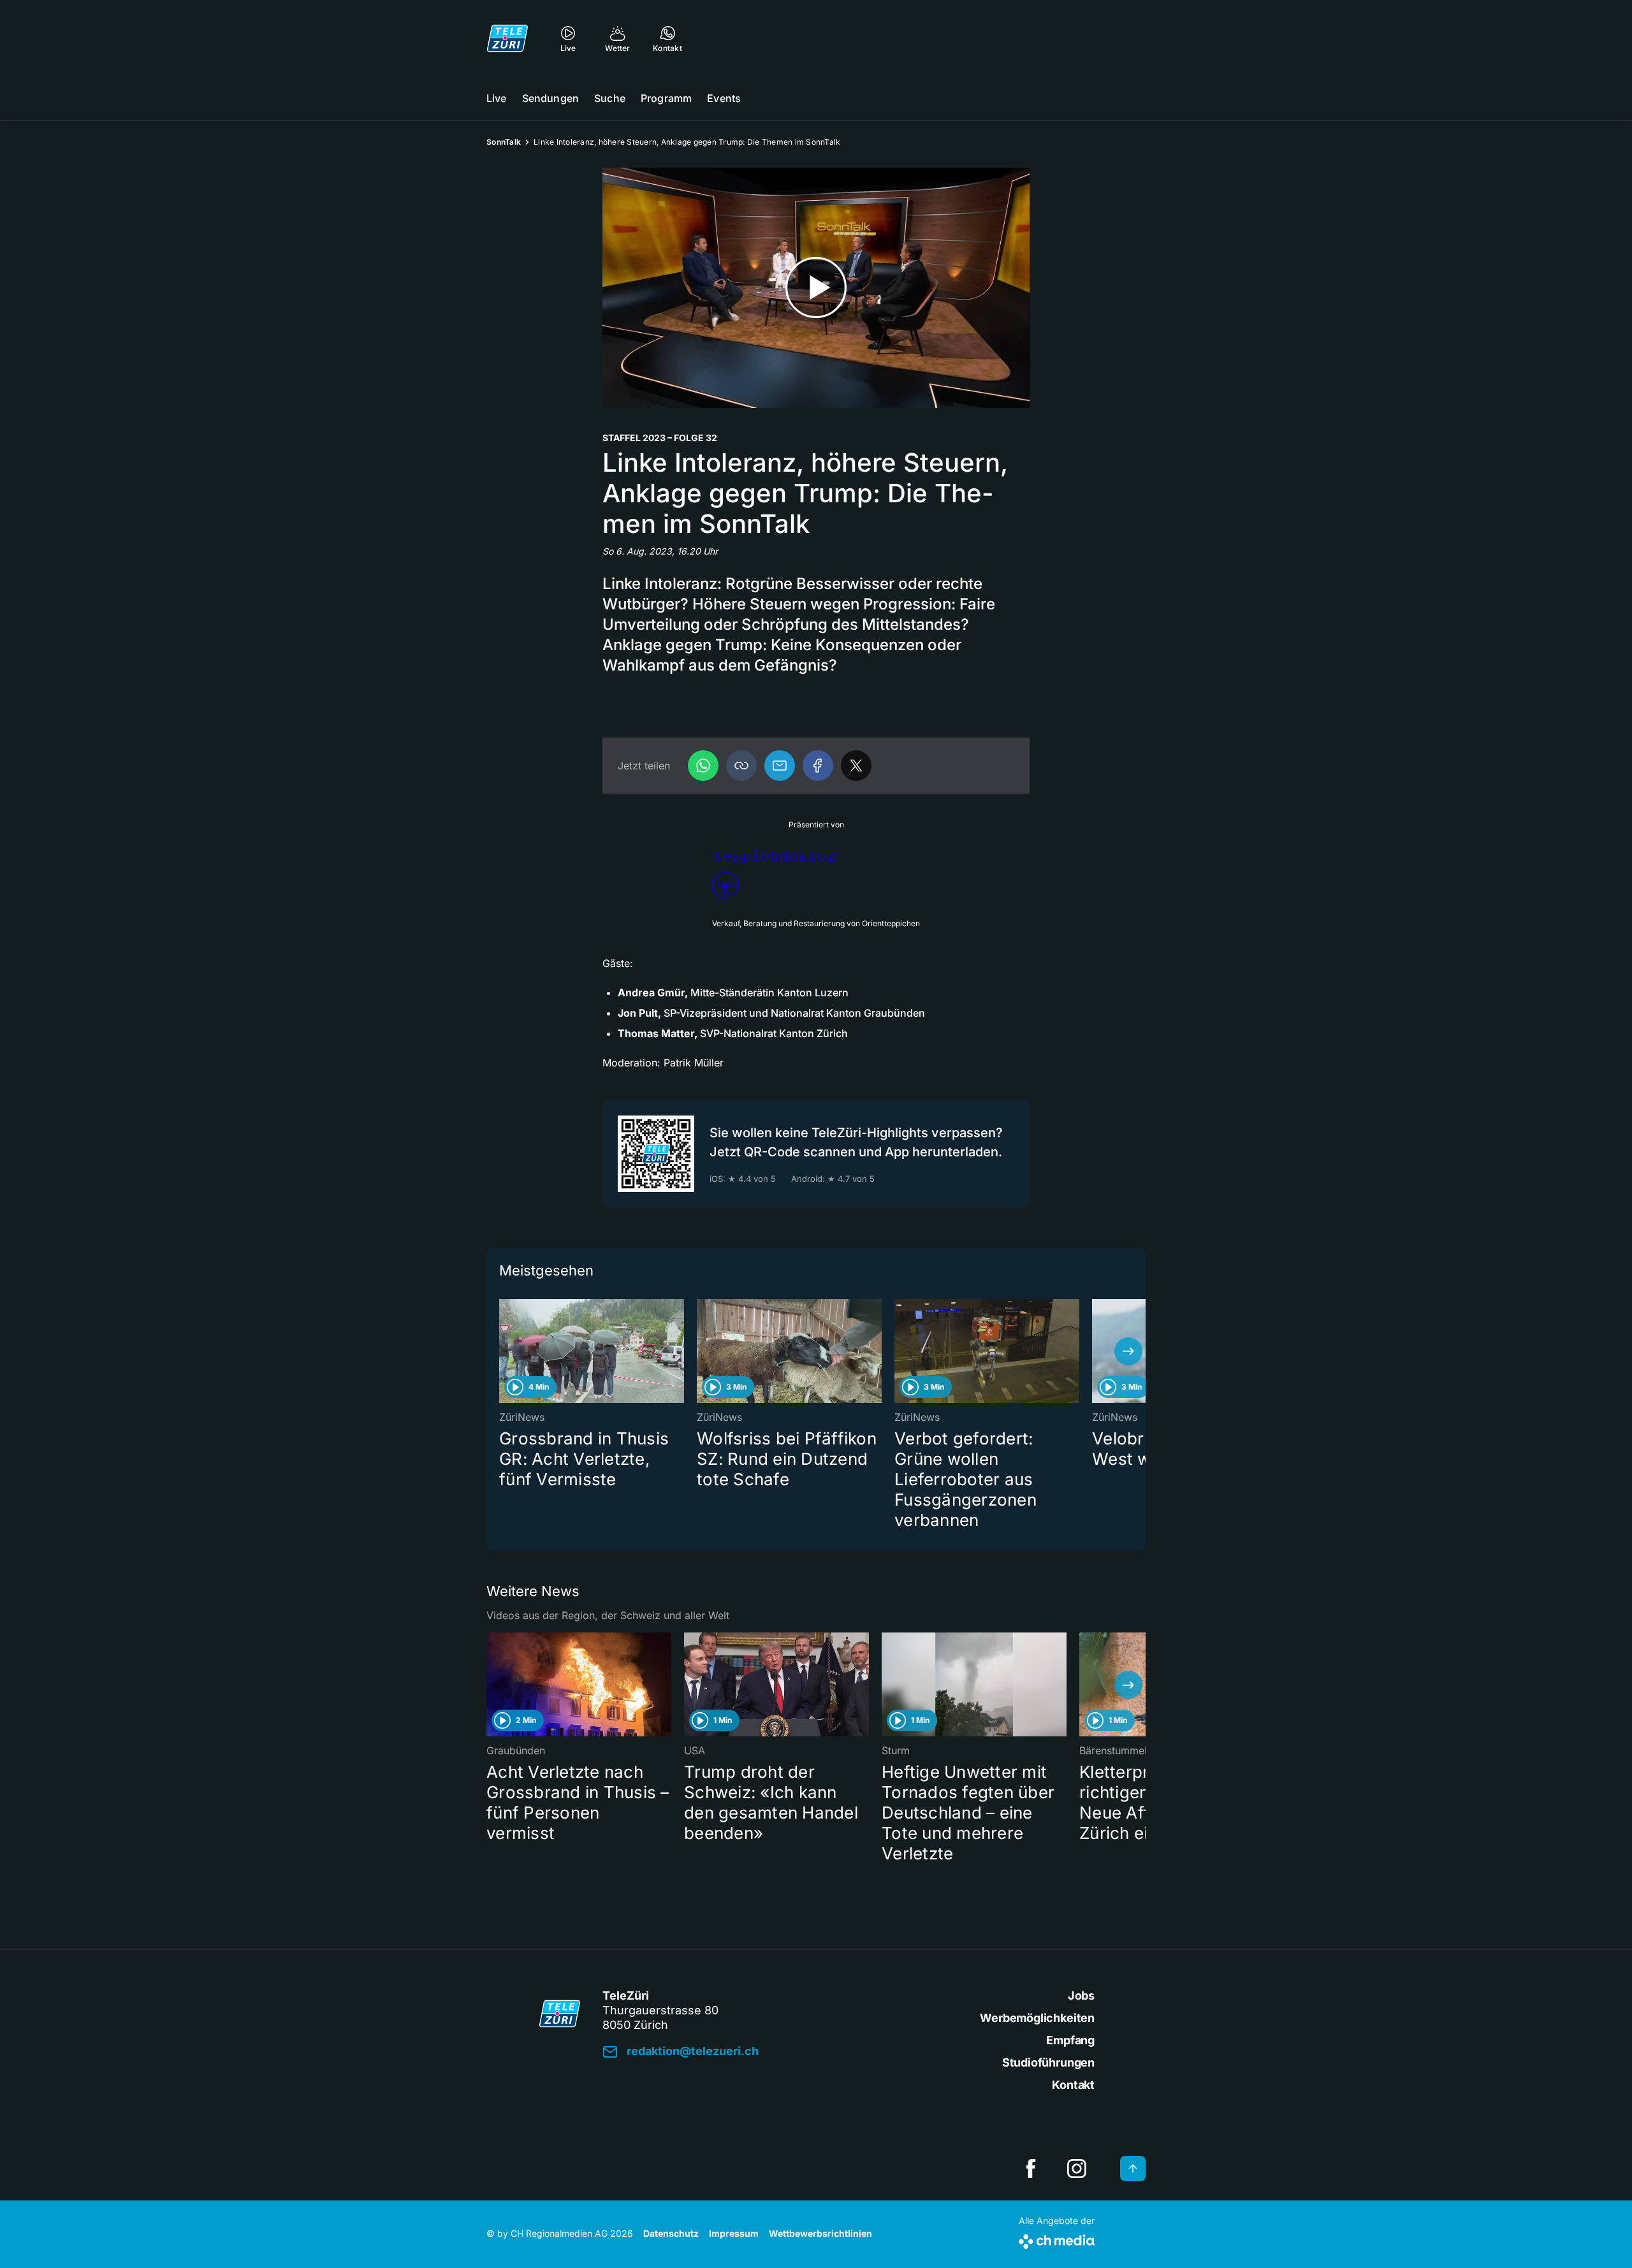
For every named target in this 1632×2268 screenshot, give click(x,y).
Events (724, 98)
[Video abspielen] (816, 288)
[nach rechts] (1128, 1351)
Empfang (1070, 2040)
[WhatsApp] (703, 766)
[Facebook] (818, 766)
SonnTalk (504, 142)
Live (497, 98)
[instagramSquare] (1077, 2169)
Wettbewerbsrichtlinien (820, 2233)
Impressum (734, 2233)
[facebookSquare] (1031, 2169)
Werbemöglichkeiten (1037, 2018)
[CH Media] (1057, 2239)
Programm (666, 98)
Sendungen (550, 98)
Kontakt (1073, 2085)
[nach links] (504, 1351)
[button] (741, 766)
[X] (856, 766)
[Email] (780, 766)
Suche (610, 98)
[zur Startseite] (507, 38)
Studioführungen (1048, 2062)
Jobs (1081, 1995)
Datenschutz (671, 2233)
